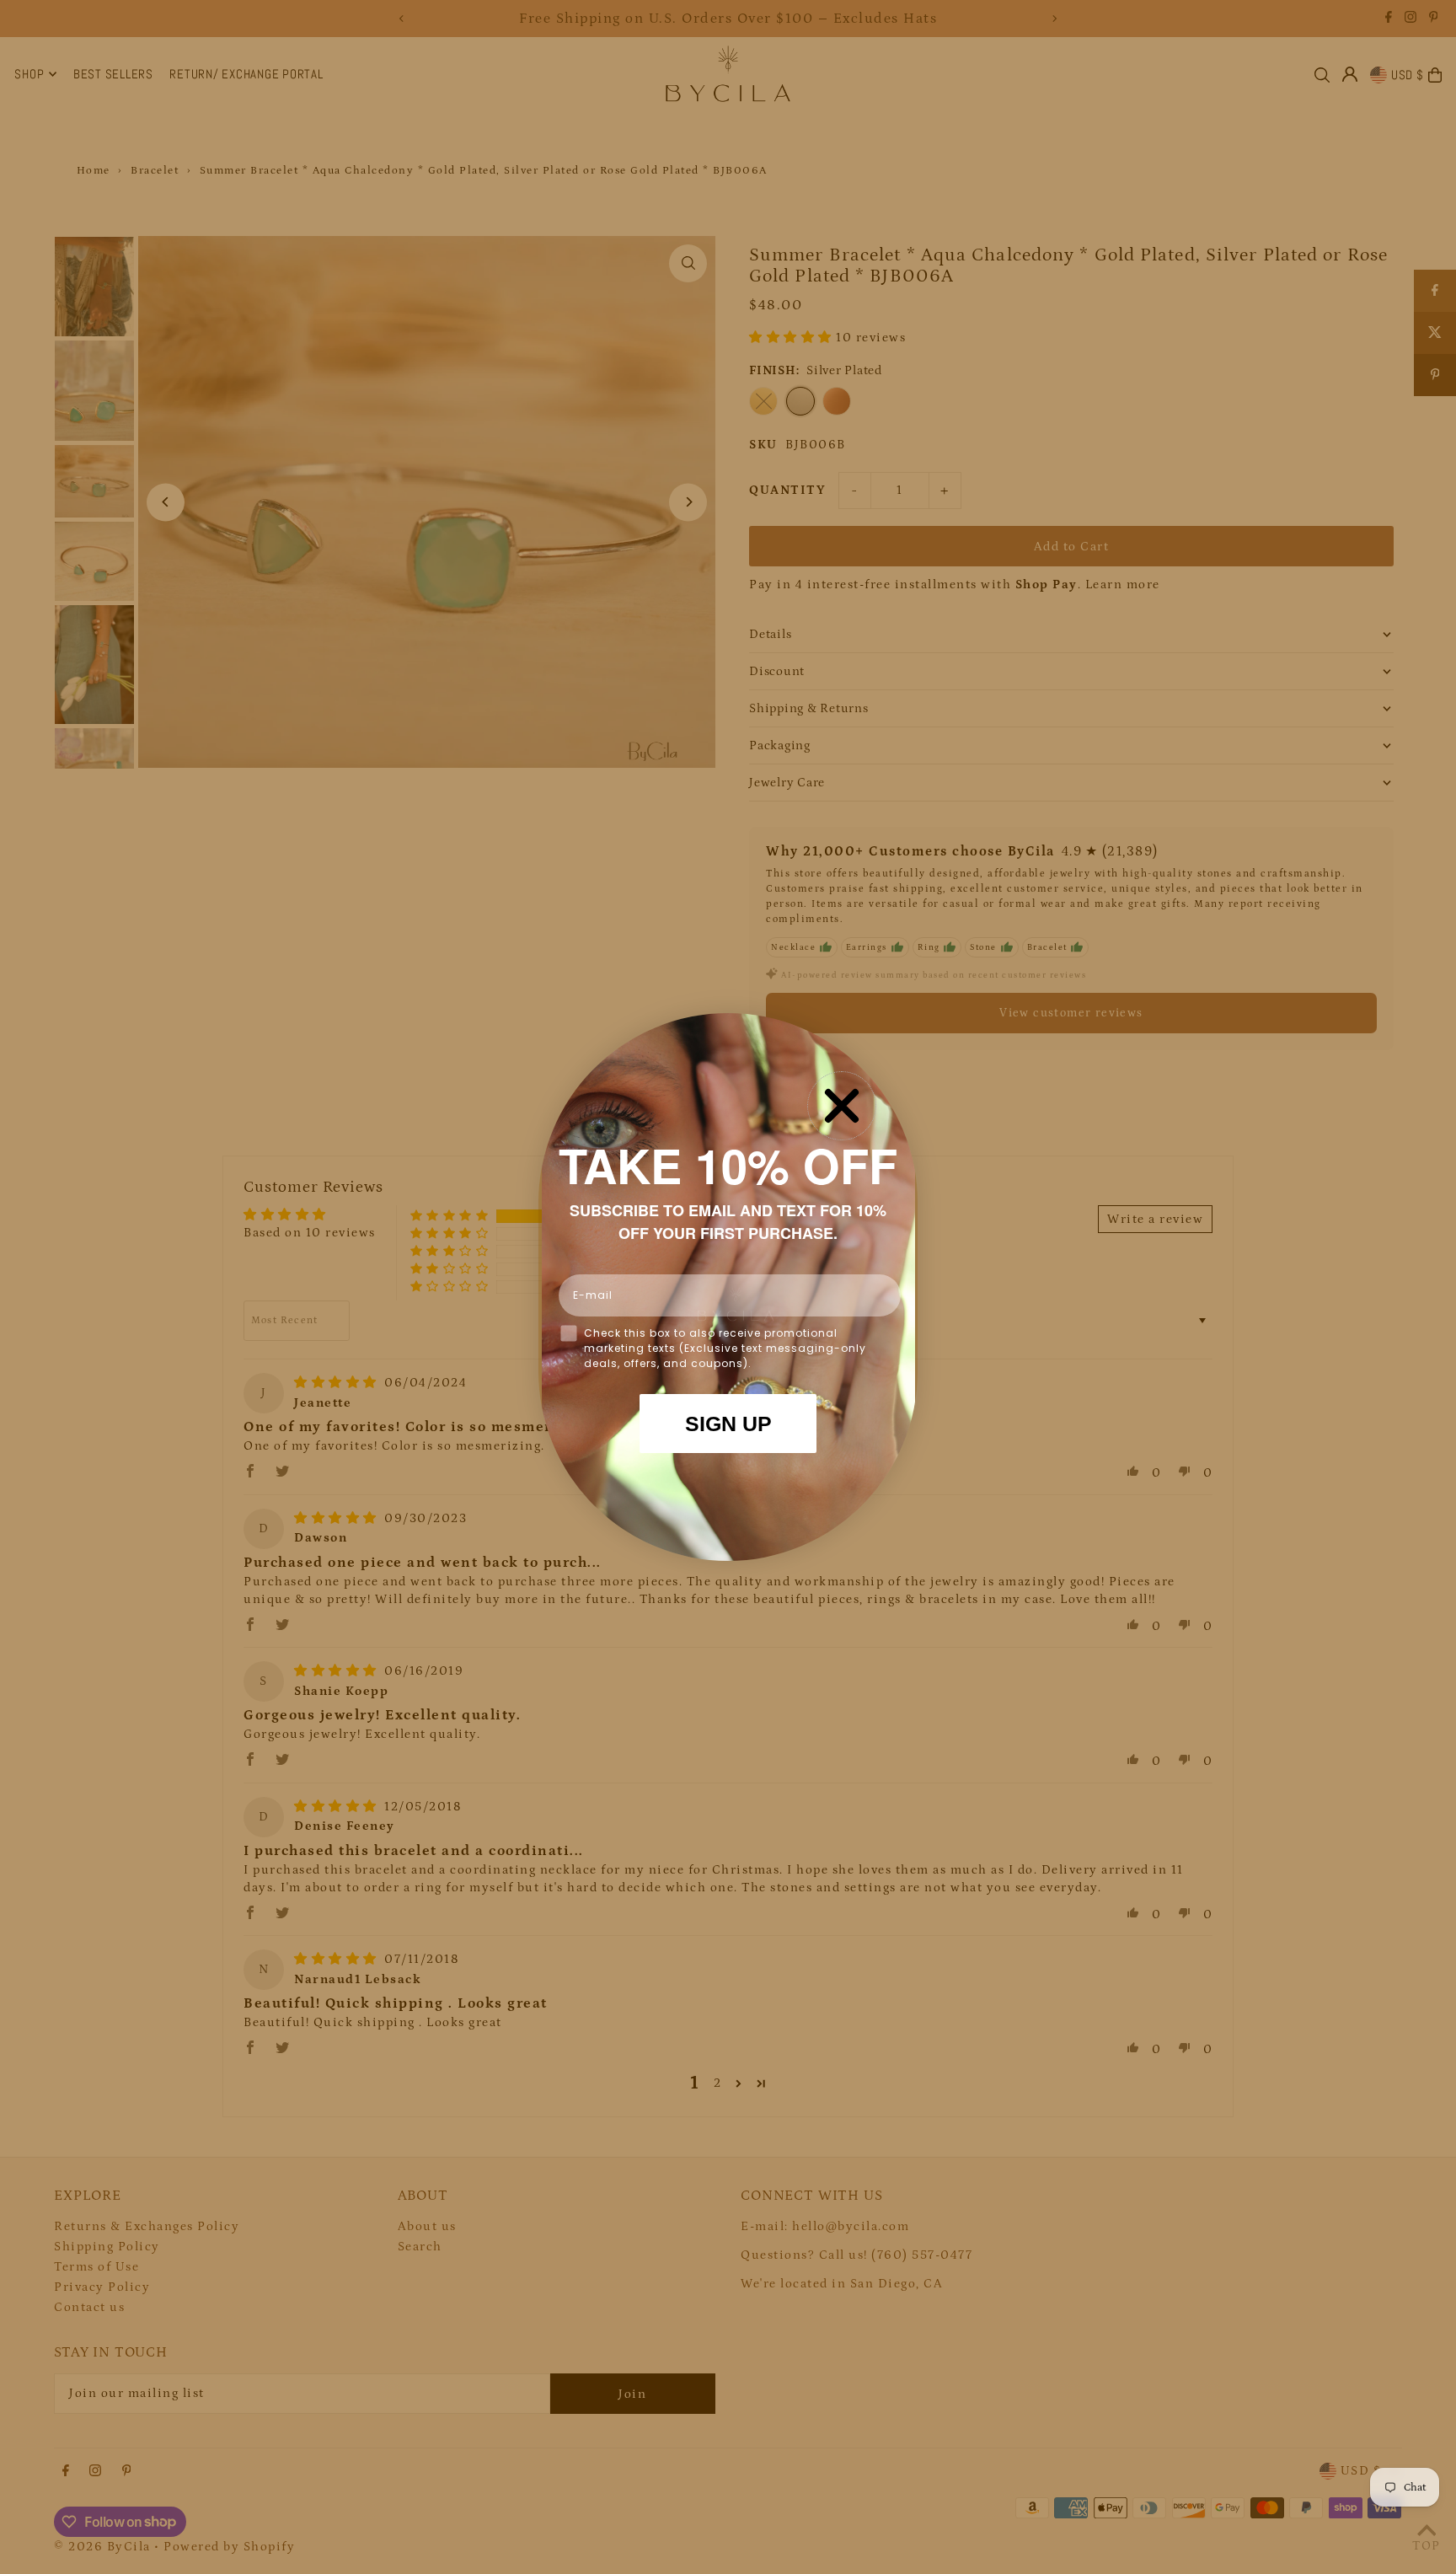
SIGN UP (728, 1424)
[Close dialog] (842, 1106)
